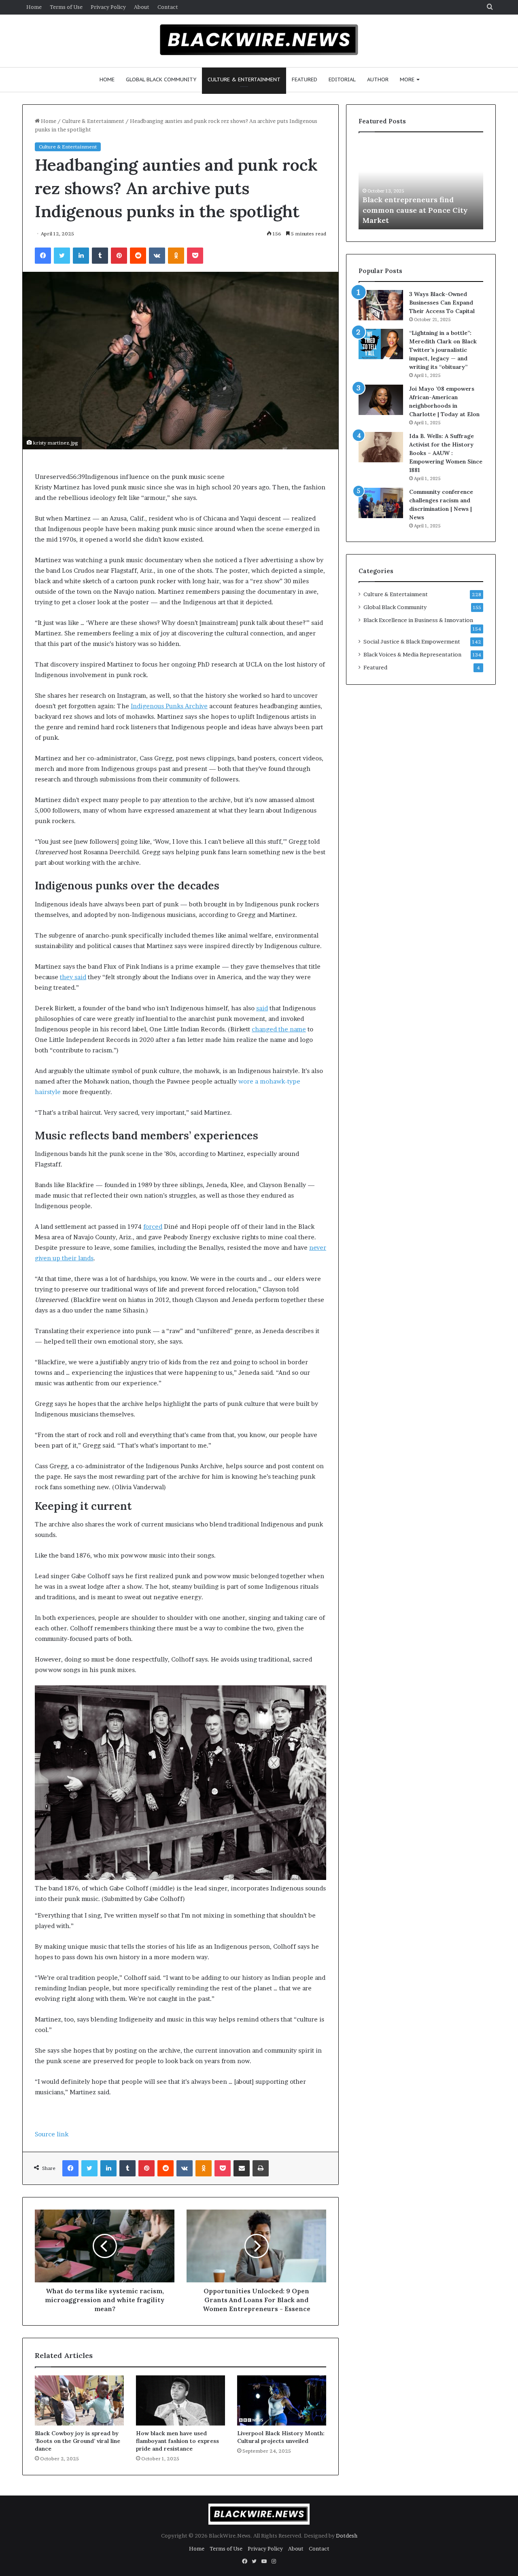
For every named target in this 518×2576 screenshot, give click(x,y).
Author (378, 79)
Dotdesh (347, 2536)
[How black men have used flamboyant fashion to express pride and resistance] (180, 2400)
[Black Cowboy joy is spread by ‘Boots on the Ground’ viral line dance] (79, 2400)
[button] (180, 477)
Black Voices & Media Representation (412, 654)
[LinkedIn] (81, 256)
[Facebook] (43, 256)
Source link (52, 2134)
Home (34, 7)
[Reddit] (138, 256)
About (142, 7)
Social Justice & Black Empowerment (412, 641)
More (407, 79)
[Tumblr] (100, 256)
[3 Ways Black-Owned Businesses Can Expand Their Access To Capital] (381, 305)
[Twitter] (62, 256)
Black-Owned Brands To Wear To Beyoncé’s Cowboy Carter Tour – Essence (417, 210)
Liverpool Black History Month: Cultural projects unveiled (281, 2437)
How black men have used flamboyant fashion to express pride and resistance (177, 2441)
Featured (305, 79)
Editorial (342, 79)
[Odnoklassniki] (176, 256)
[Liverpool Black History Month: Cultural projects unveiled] (282, 2400)
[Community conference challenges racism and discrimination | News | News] (381, 503)
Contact (168, 7)
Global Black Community (161, 79)
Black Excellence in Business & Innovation (418, 620)
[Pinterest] (119, 256)
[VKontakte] (157, 256)
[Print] (261, 2168)
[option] (421, 185)
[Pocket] (195, 256)
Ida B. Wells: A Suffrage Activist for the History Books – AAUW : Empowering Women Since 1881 (446, 453)
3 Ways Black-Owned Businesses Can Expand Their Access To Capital (442, 303)
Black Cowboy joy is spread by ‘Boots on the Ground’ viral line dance (77, 2441)
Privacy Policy (108, 7)
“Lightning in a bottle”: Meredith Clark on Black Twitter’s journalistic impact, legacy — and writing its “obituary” (443, 350)
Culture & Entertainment (244, 79)
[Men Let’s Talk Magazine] (259, 40)
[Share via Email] (242, 2168)
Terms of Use (66, 7)
